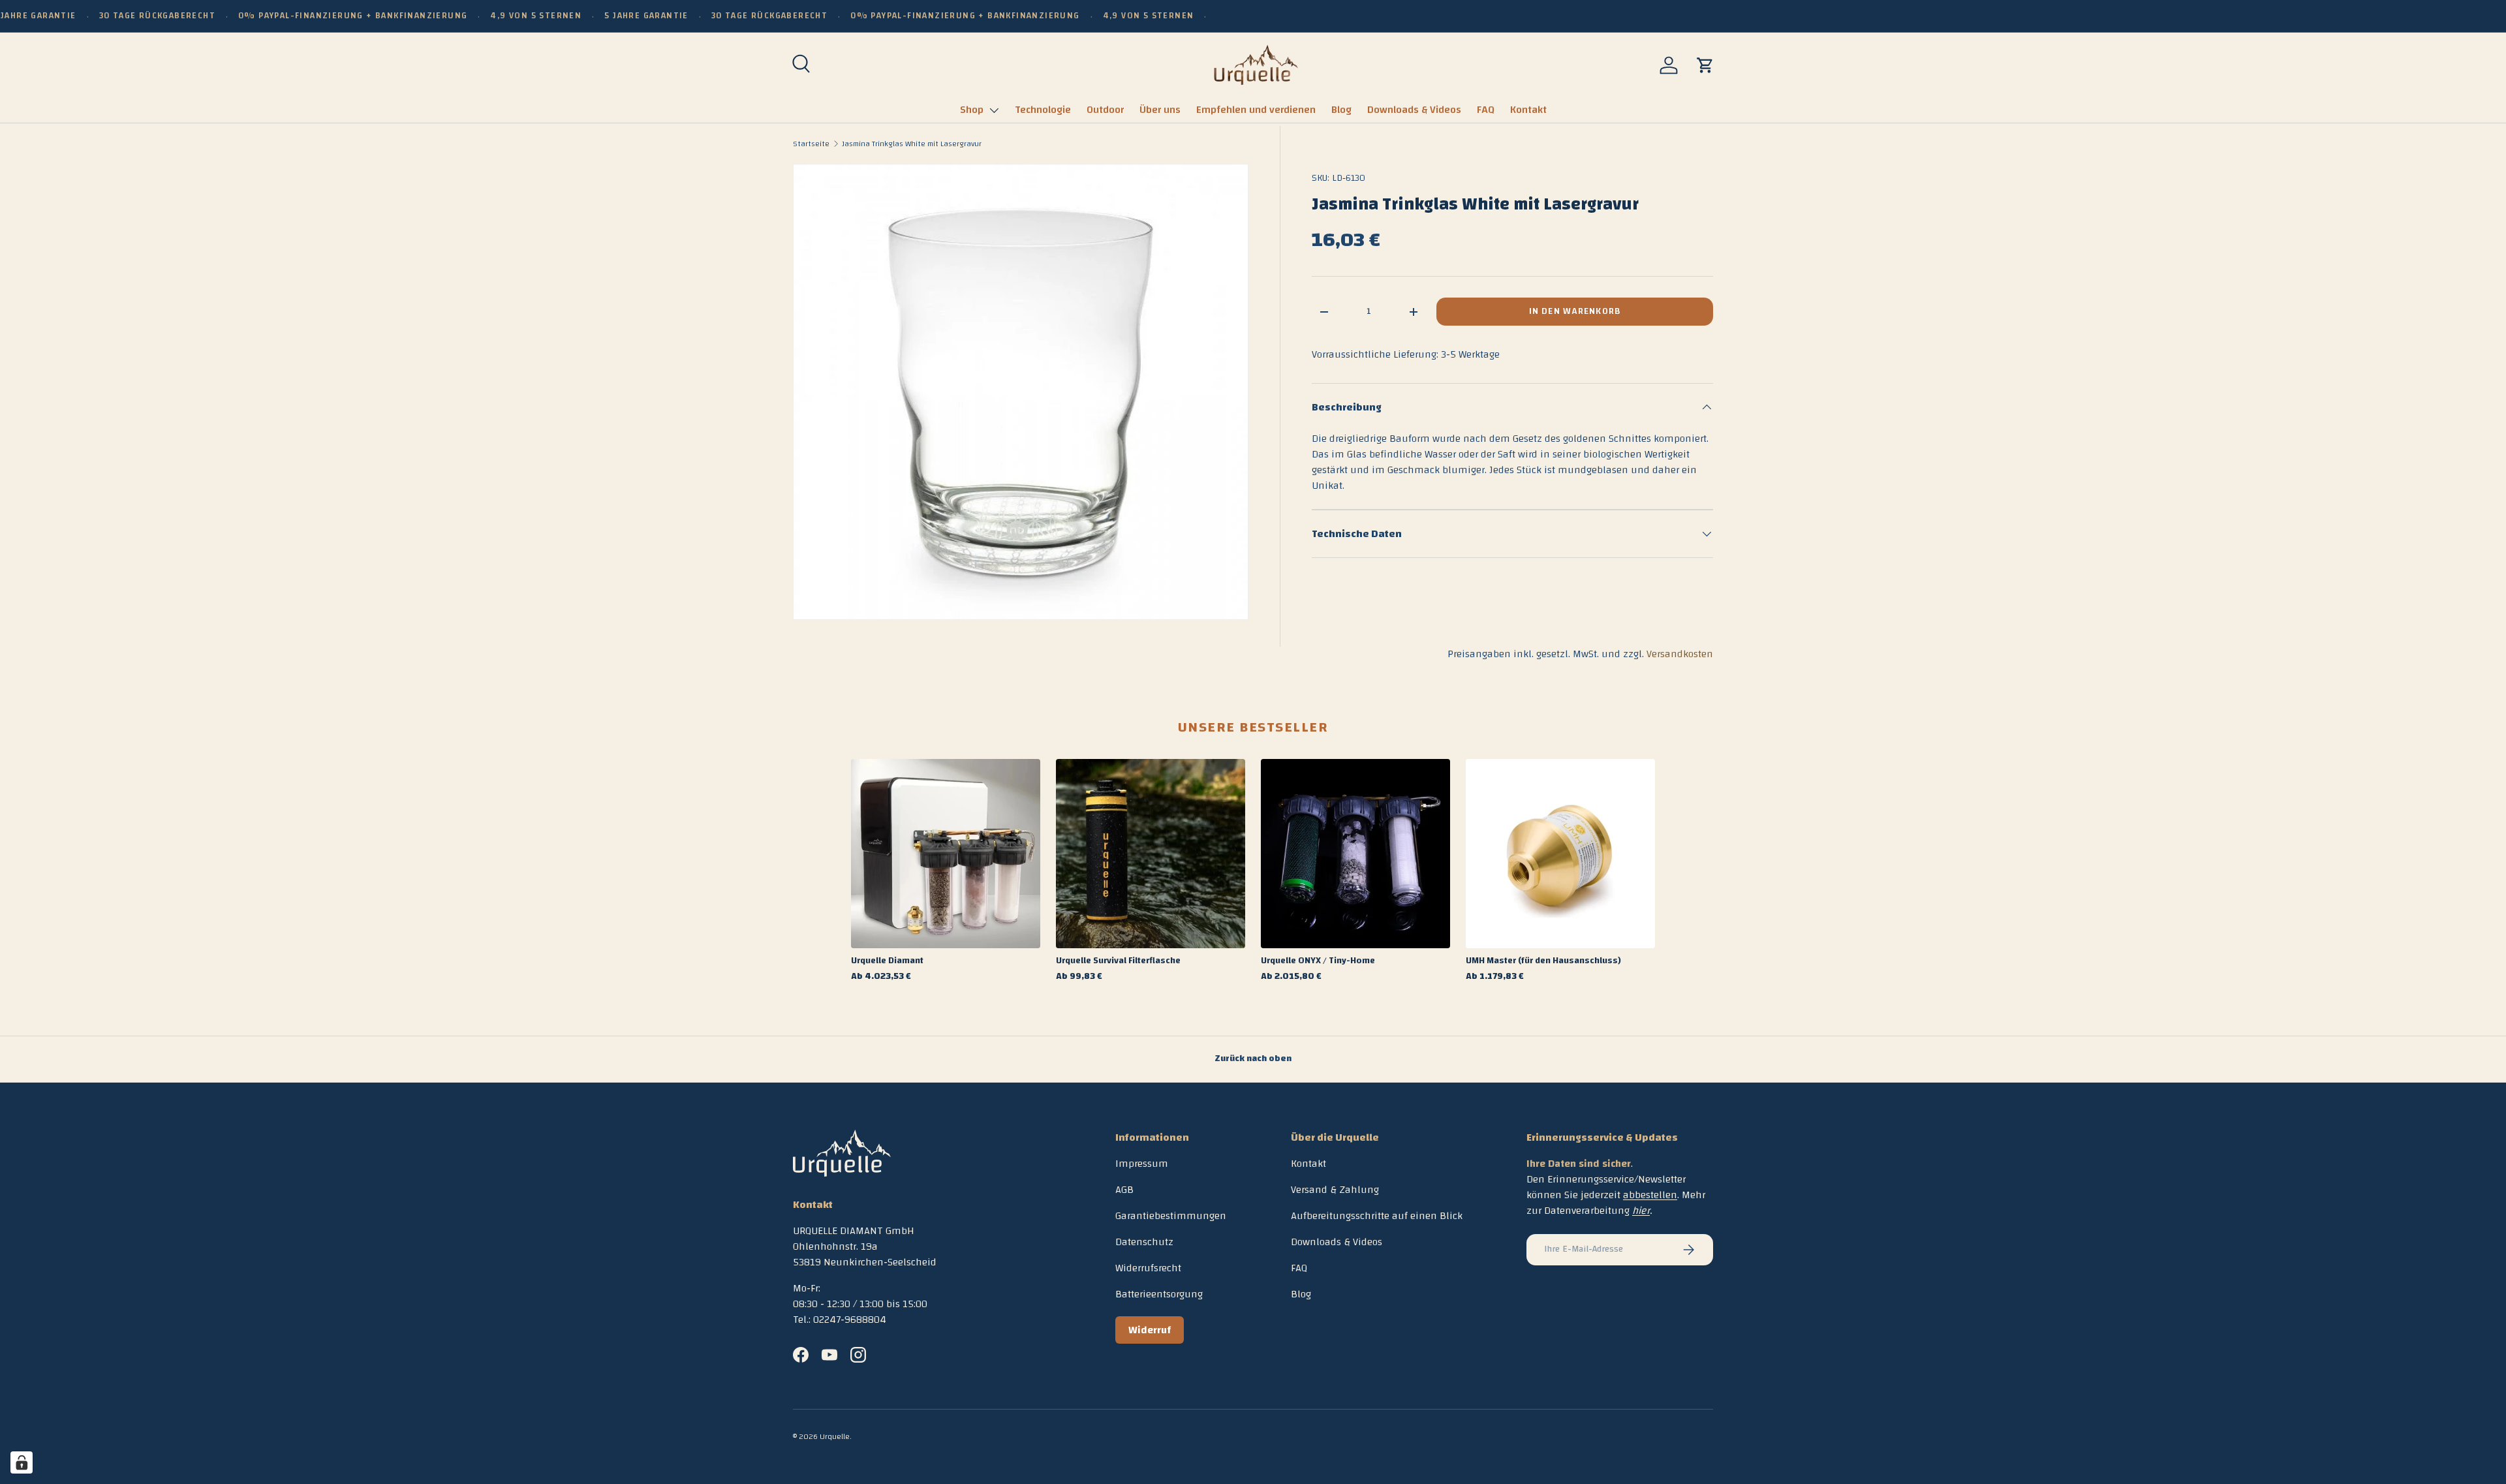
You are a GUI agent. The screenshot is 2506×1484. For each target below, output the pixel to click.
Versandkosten (1680, 654)
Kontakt (1528, 110)
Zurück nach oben (1253, 1059)
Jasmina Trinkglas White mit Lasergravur (912, 144)
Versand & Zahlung (1335, 1190)
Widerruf (1150, 1330)
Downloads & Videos (1414, 110)
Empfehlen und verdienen (1256, 110)
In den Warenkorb (1575, 311)
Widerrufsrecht (1148, 1268)
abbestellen (1650, 1195)
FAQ (1486, 110)
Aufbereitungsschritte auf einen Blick (1377, 1216)
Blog (1341, 110)
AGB (1124, 1190)
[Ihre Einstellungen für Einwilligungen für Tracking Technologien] (22, 1462)
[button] (1705, 65)
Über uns (1160, 110)
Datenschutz (1144, 1242)
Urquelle (835, 1436)
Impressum (1142, 1164)
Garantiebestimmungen (1171, 1216)
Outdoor (1105, 110)
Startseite (811, 144)
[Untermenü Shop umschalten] (994, 110)
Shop (972, 110)
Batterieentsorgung (1159, 1294)
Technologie (1043, 110)
